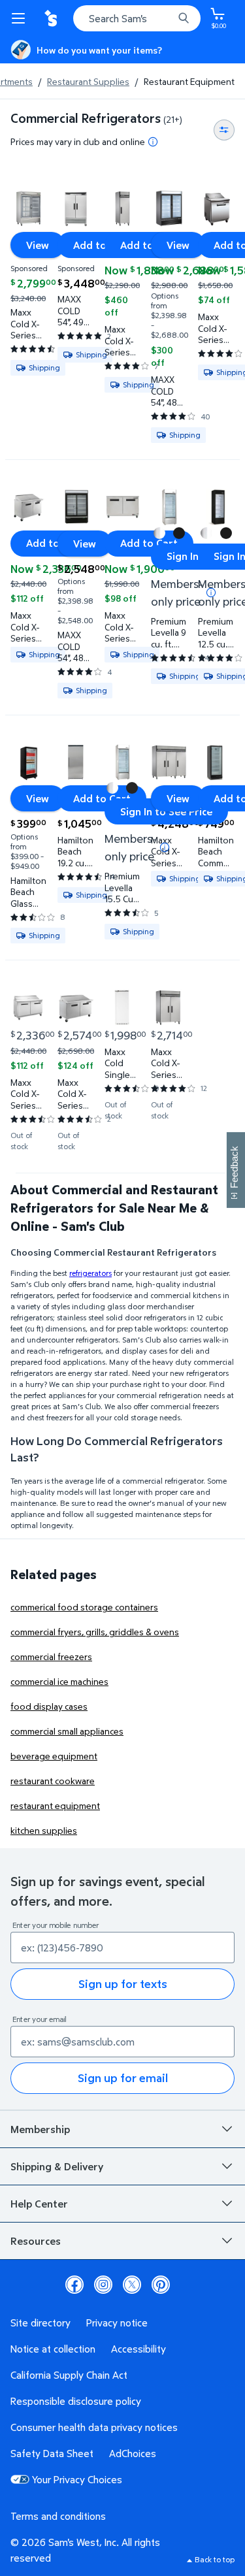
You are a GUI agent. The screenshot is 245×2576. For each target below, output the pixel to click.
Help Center (39, 2204)
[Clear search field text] (167, 18)
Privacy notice (117, 2323)
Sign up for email (123, 2078)
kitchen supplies (44, 1830)
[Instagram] (103, 2285)
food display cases (49, 1706)
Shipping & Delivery (57, 2166)
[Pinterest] (161, 2285)
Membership (40, 2129)
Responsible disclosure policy (76, 2401)
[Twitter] (132, 2285)
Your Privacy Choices (77, 2479)
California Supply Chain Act (69, 2375)
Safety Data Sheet (52, 2453)
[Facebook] (74, 2285)
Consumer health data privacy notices (94, 2427)
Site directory (41, 2323)
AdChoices (133, 2453)
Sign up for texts (123, 1984)
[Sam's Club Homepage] (52, 18)
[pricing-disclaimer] (153, 142)
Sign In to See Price (166, 811)
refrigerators (90, 1273)
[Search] (184, 18)
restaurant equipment (55, 1805)
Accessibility (139, 2349)
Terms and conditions (58, 2516)
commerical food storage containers (84, 1607)
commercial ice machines (59, 1681)
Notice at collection (53, 2349)
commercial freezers (51, 1656)
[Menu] (21, 18)
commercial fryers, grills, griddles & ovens (95, 1632)
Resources (36, 2241)
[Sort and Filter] (224, 130)
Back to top (215, 2559)
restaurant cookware (53, 1781)
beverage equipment (54, 1756)
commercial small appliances (67, 1731)
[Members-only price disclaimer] (165, 847)
